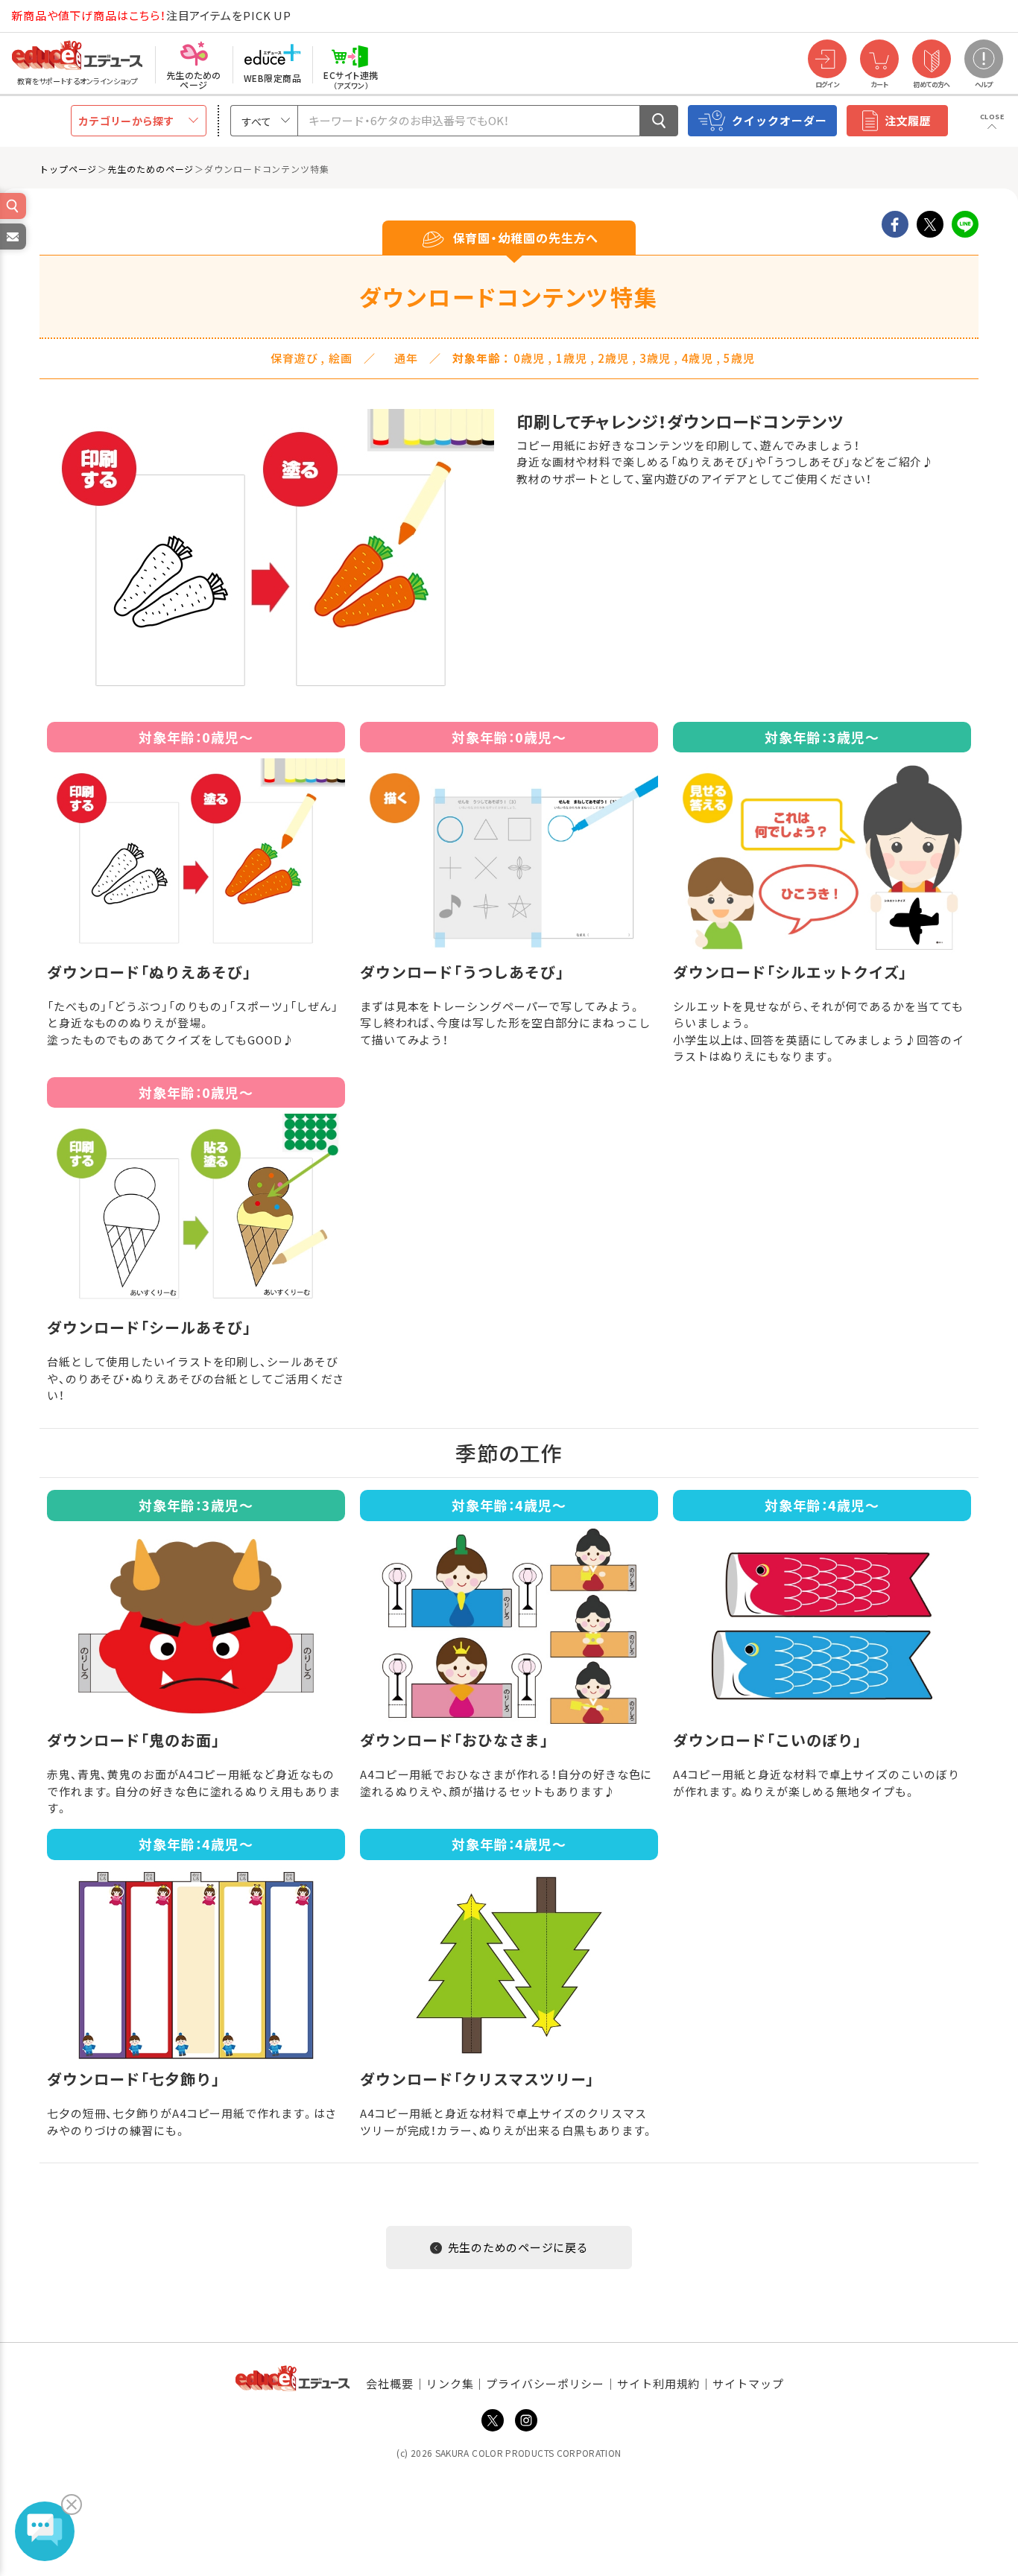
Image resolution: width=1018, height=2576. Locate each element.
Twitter (493, 2420)
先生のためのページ (151, 169)
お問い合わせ (12, 249)
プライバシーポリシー (545, 2383)
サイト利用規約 (658, 2383)
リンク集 (450, 2383)
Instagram (526, 2420)
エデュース (51, 16)
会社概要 (390, 2383)
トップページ (68, 169)
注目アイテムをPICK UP (151, 15)
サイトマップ (748, 2383)
